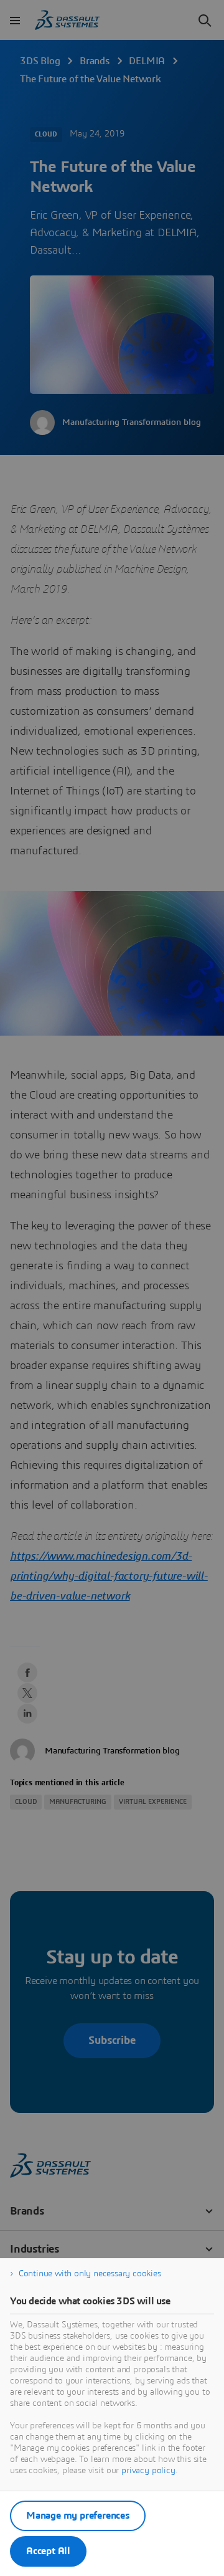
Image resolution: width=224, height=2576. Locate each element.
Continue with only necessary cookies (90, 2274)
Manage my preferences (78, 2516)
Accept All (48, 2551)
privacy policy (148, 2471)
